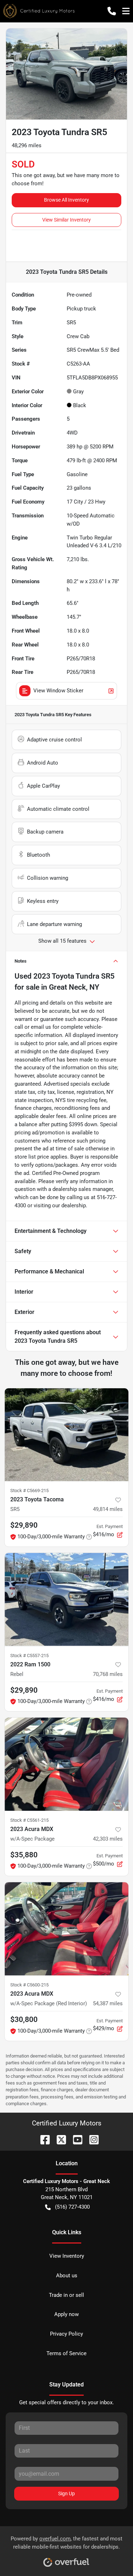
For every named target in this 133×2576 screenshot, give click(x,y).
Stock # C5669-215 (29, 1491)
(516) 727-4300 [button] (72, 2207)
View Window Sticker (58, 691)
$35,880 (24, 1855)
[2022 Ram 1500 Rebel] (66, 1600)
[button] (112, 11)
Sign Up (66, 2493)
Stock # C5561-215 (29, 1820)
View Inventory (67, 2256)
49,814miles (108, 1509)
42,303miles (108, 1839)
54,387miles (108, 2003)
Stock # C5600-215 (29, 1985)
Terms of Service (66, 2353)
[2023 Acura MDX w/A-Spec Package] (66, 1764)
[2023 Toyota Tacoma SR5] (66, 1435)
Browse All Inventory (66, 200)
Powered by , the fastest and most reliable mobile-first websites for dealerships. (66, 2543)
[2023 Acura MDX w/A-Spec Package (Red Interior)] (66, 1929)
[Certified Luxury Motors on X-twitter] (59, 2139)
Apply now (66, 2314)
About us (67, 2276)
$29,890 (24, 1690)
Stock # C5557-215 (29, 1656)
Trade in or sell (66, 2295)
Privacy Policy (66, 2334)
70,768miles (108, 1674)
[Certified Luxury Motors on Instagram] (91, 2139)
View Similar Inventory (66, 220)
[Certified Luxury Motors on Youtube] (75, 2139)
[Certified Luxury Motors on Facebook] (42, 2139)
